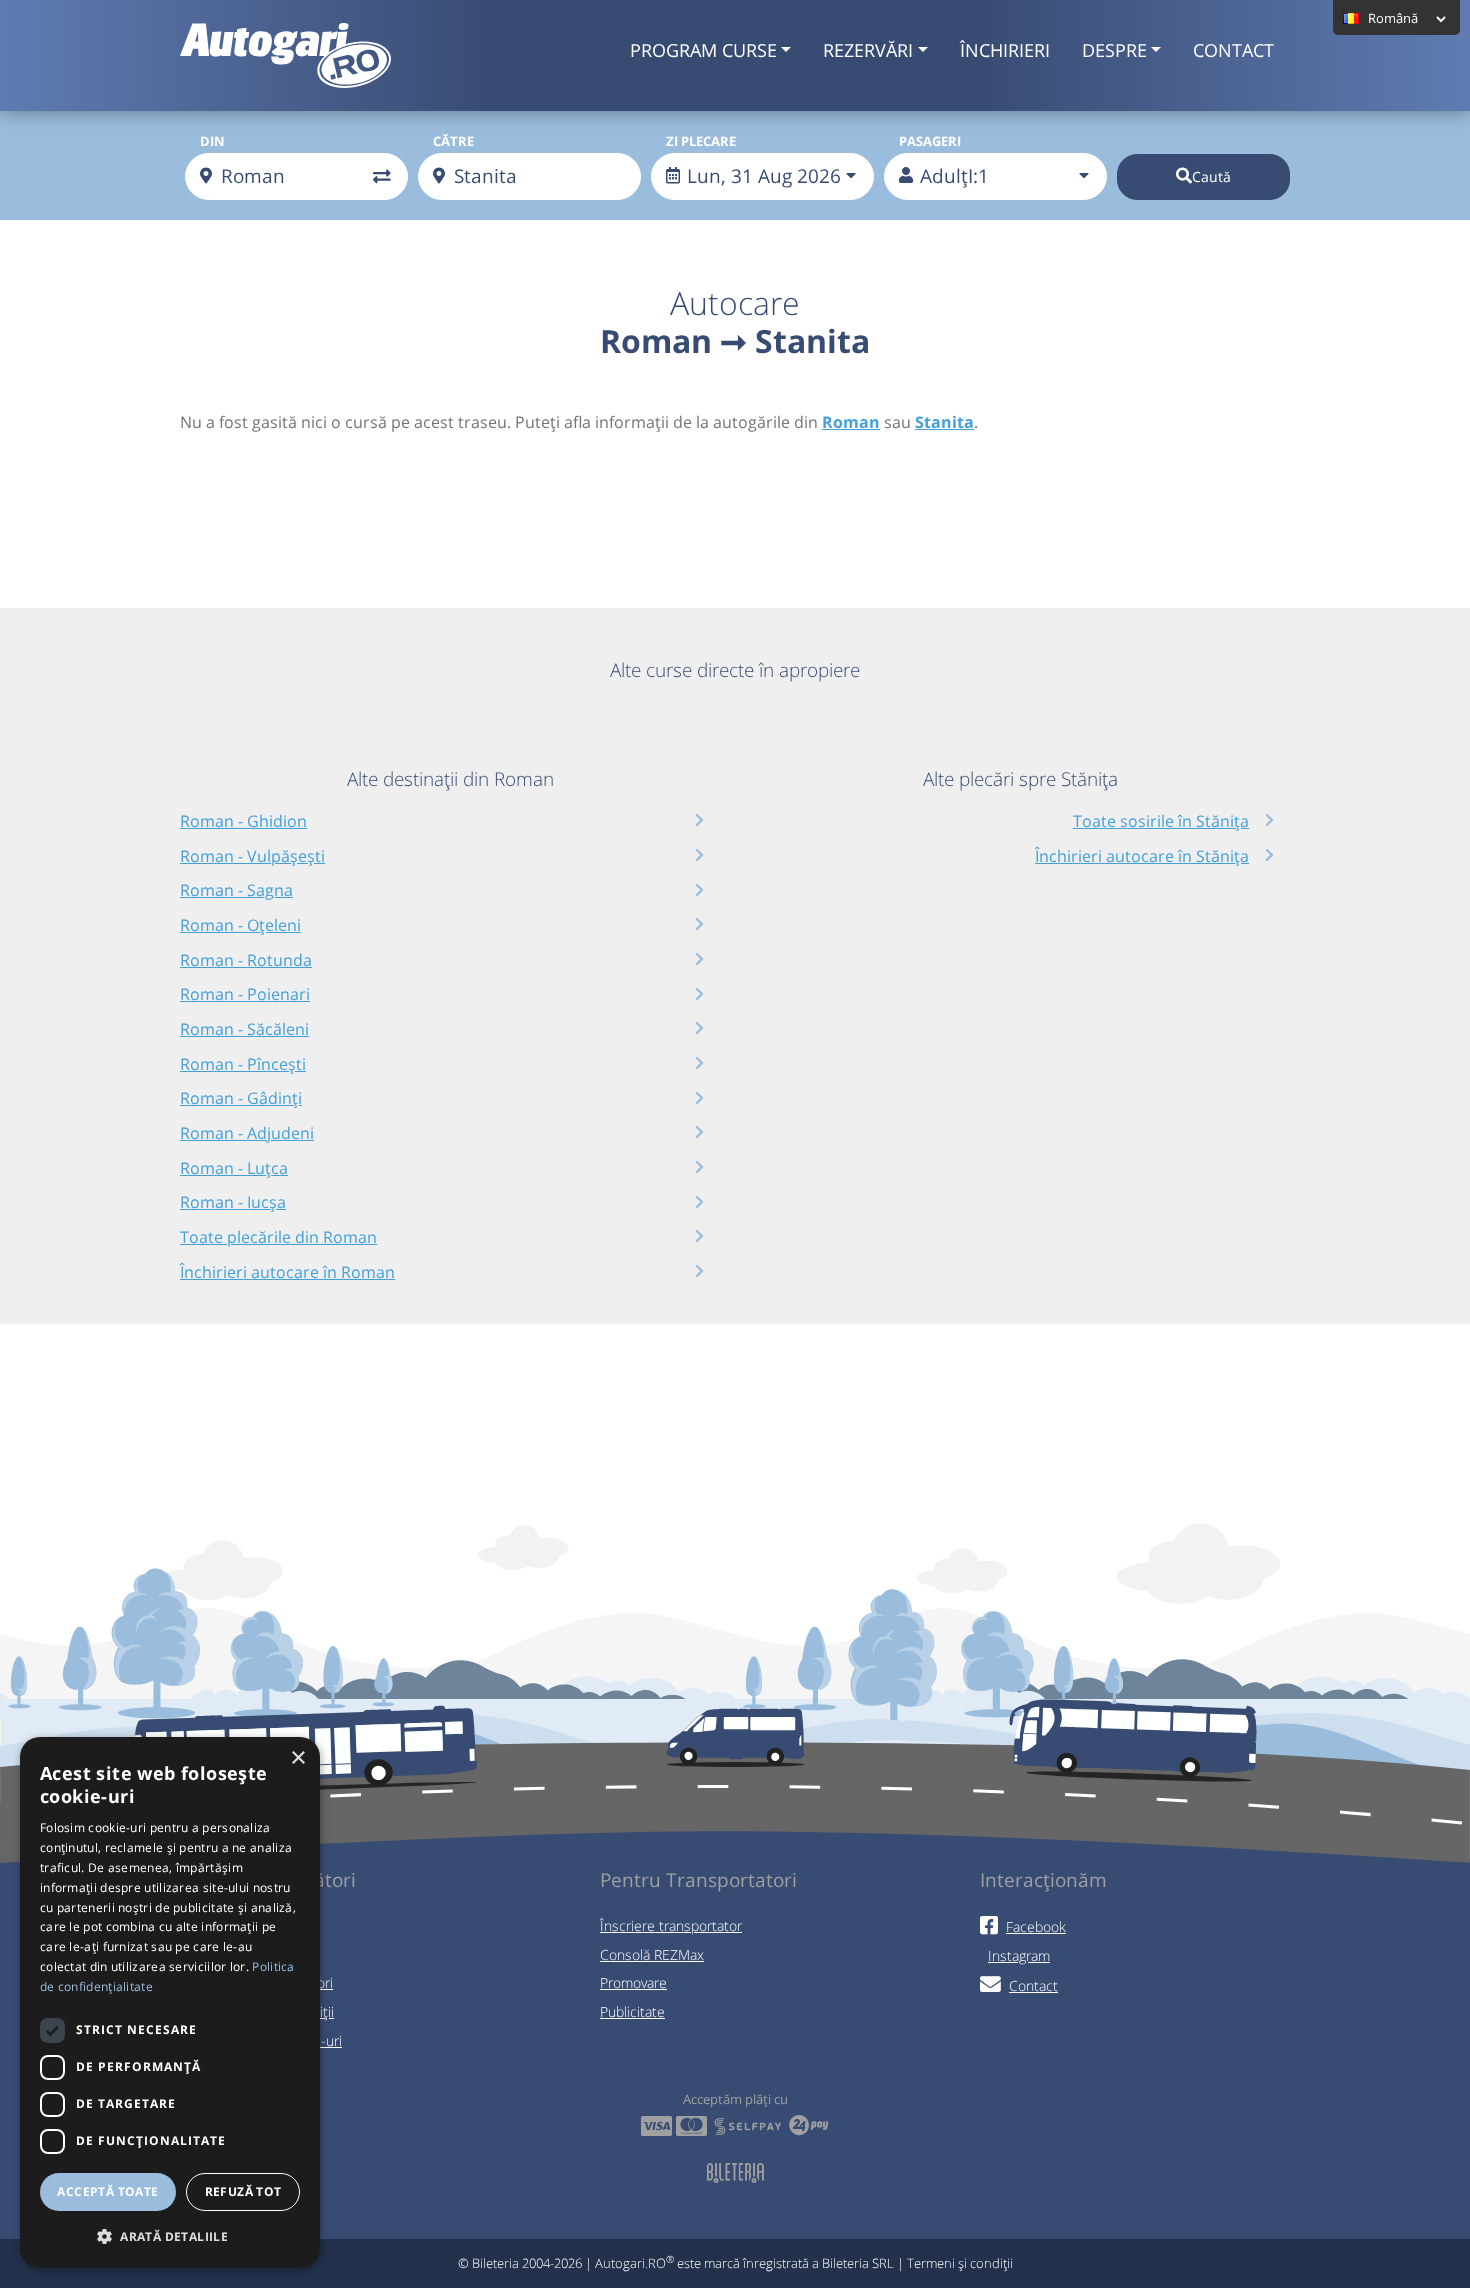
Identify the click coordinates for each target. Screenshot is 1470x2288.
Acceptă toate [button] (107, 2191)
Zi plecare (701, 141)
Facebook (1036, 1926)
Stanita (944, 422)
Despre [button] (1114, 50)
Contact (1233, 50)
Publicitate (632, 2011)
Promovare (633, 1982)
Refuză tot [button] (243, 2191)
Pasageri (930, 141)
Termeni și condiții (960, 2263)
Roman (851, 422)
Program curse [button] (703, 50)
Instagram (1019, 1955)
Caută (1211, 176)
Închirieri (1005, 50)
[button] (170, 2236)
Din (212, 141)
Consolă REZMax (652, 1954)
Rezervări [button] (868, 50)
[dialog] (170, 2002)
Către (453, 141)
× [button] (297, 1758)
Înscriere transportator (671, 1925)
